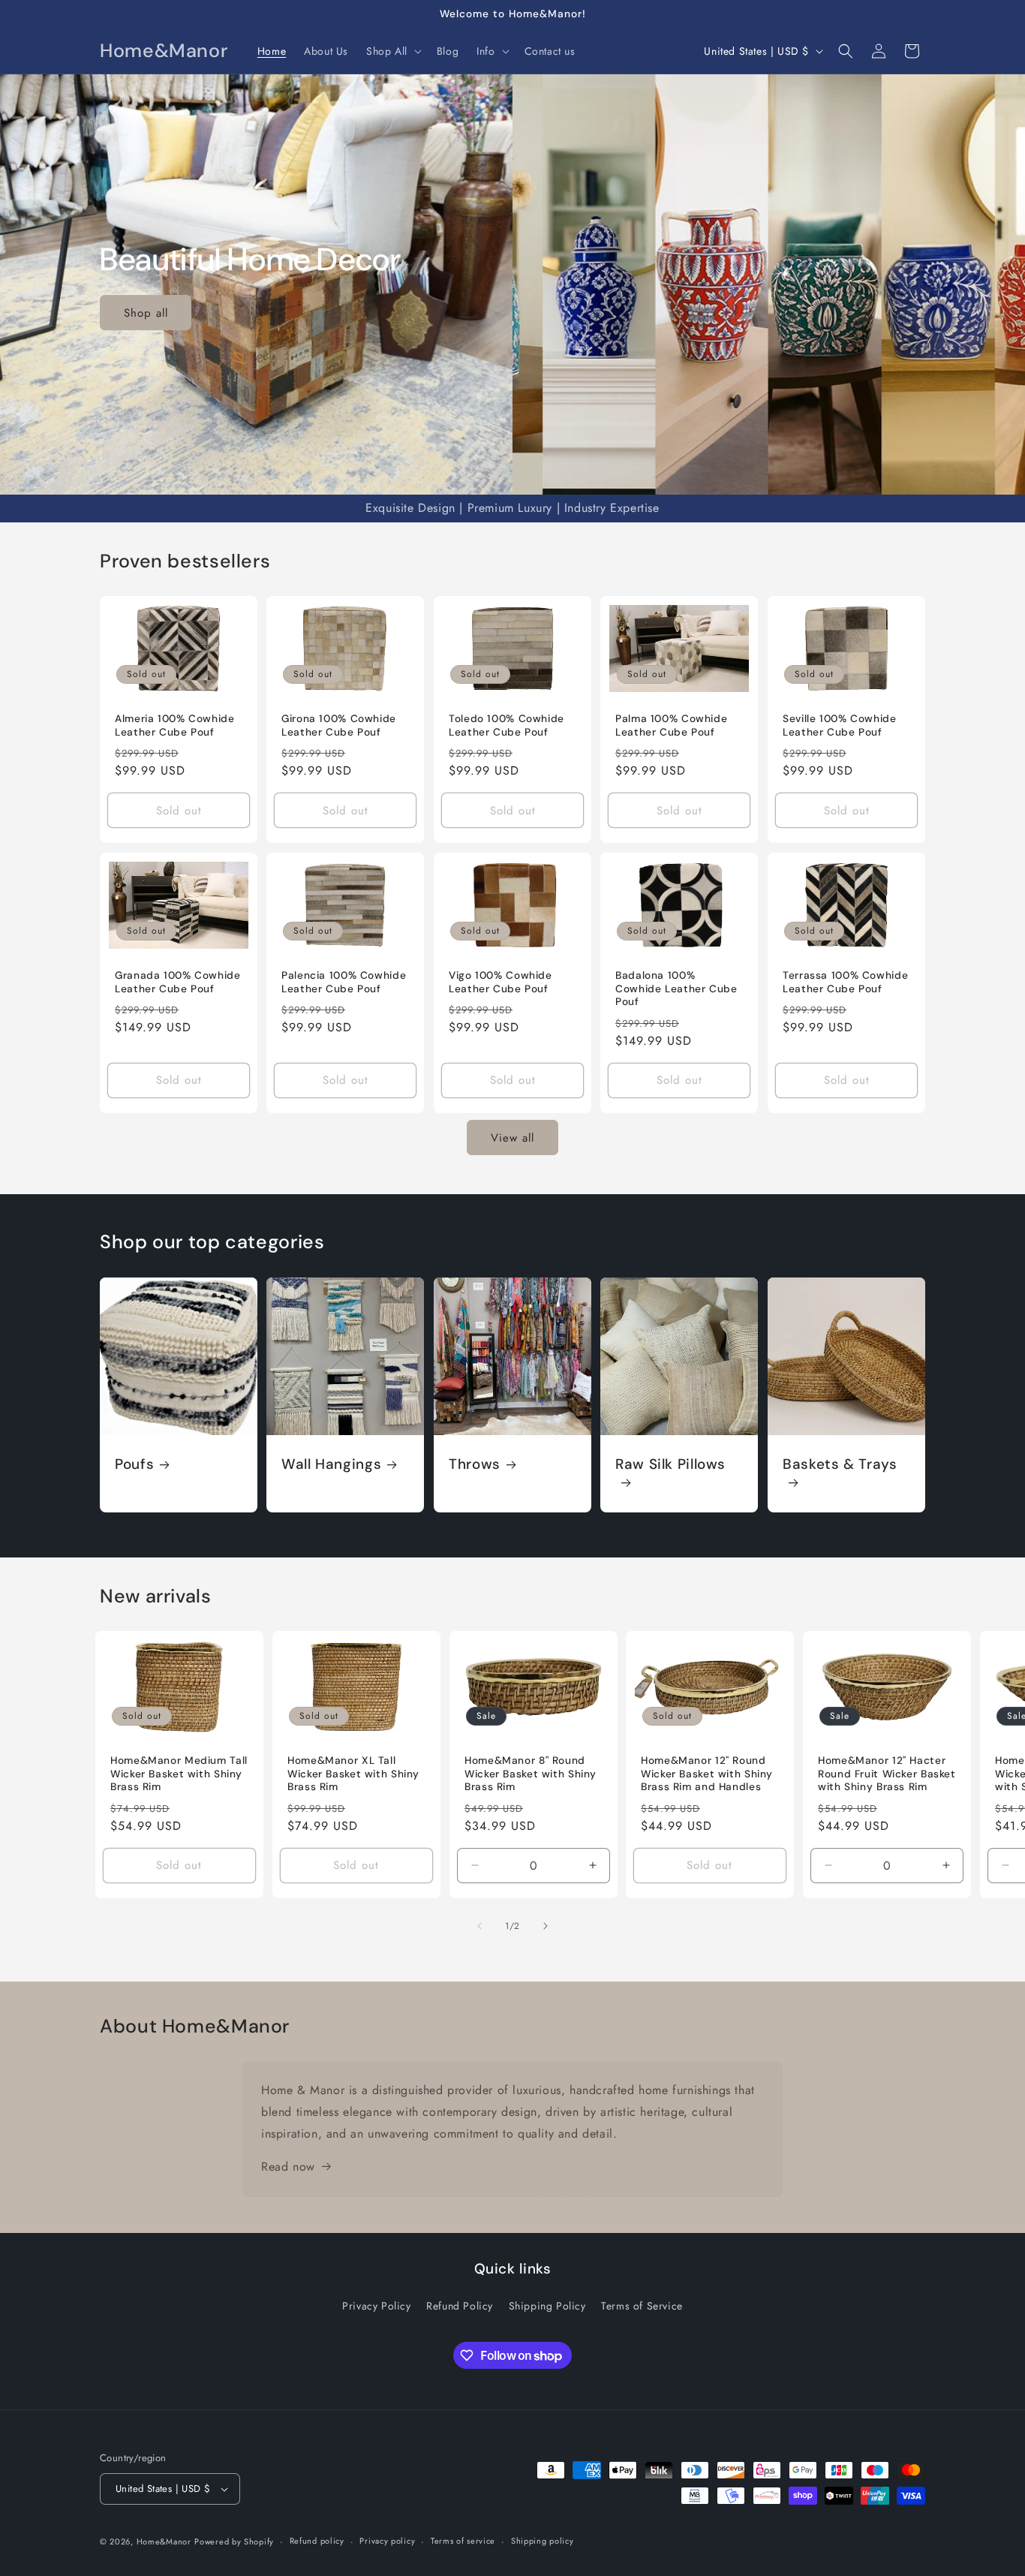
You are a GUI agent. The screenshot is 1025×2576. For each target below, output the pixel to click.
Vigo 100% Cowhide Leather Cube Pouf (500, 982)
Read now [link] (288, 2167)
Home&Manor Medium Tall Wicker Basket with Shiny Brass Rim (179, 1774)
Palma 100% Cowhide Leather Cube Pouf (671, 725)
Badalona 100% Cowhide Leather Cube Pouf (676, 989)
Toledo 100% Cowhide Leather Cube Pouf (506, 725)
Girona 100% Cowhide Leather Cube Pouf (339, 725)
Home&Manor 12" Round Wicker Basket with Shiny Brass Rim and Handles (707, 1774)
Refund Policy (460, 2306)
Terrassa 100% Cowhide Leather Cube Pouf (845, 982)
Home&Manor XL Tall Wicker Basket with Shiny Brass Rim (353, 1774)
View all (512, 1138)
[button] (392, 51)
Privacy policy (387, 2541)
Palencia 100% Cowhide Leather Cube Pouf (344, 982)
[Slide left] (479, 1926)
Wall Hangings (331, 1464)
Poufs (134, 1464)
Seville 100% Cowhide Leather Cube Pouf (840, 725)
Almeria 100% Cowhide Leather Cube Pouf (175, 725)
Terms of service (463, 2541)
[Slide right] (546, 1926)
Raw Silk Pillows (670, 1464)
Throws (475, 1464)
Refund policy (317, 2541)
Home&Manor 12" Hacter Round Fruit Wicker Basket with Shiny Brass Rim (887, 1774)
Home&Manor (164, 2541)
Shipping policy (543, 2541)
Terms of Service (642, 2306)
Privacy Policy (376, 2306)
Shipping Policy (547, 2306)
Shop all (146, 312)
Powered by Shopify (234, 2541)
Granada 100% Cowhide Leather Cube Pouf (178, 982)
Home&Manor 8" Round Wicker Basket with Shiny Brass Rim (531, 1774)
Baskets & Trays (840, 1464)
